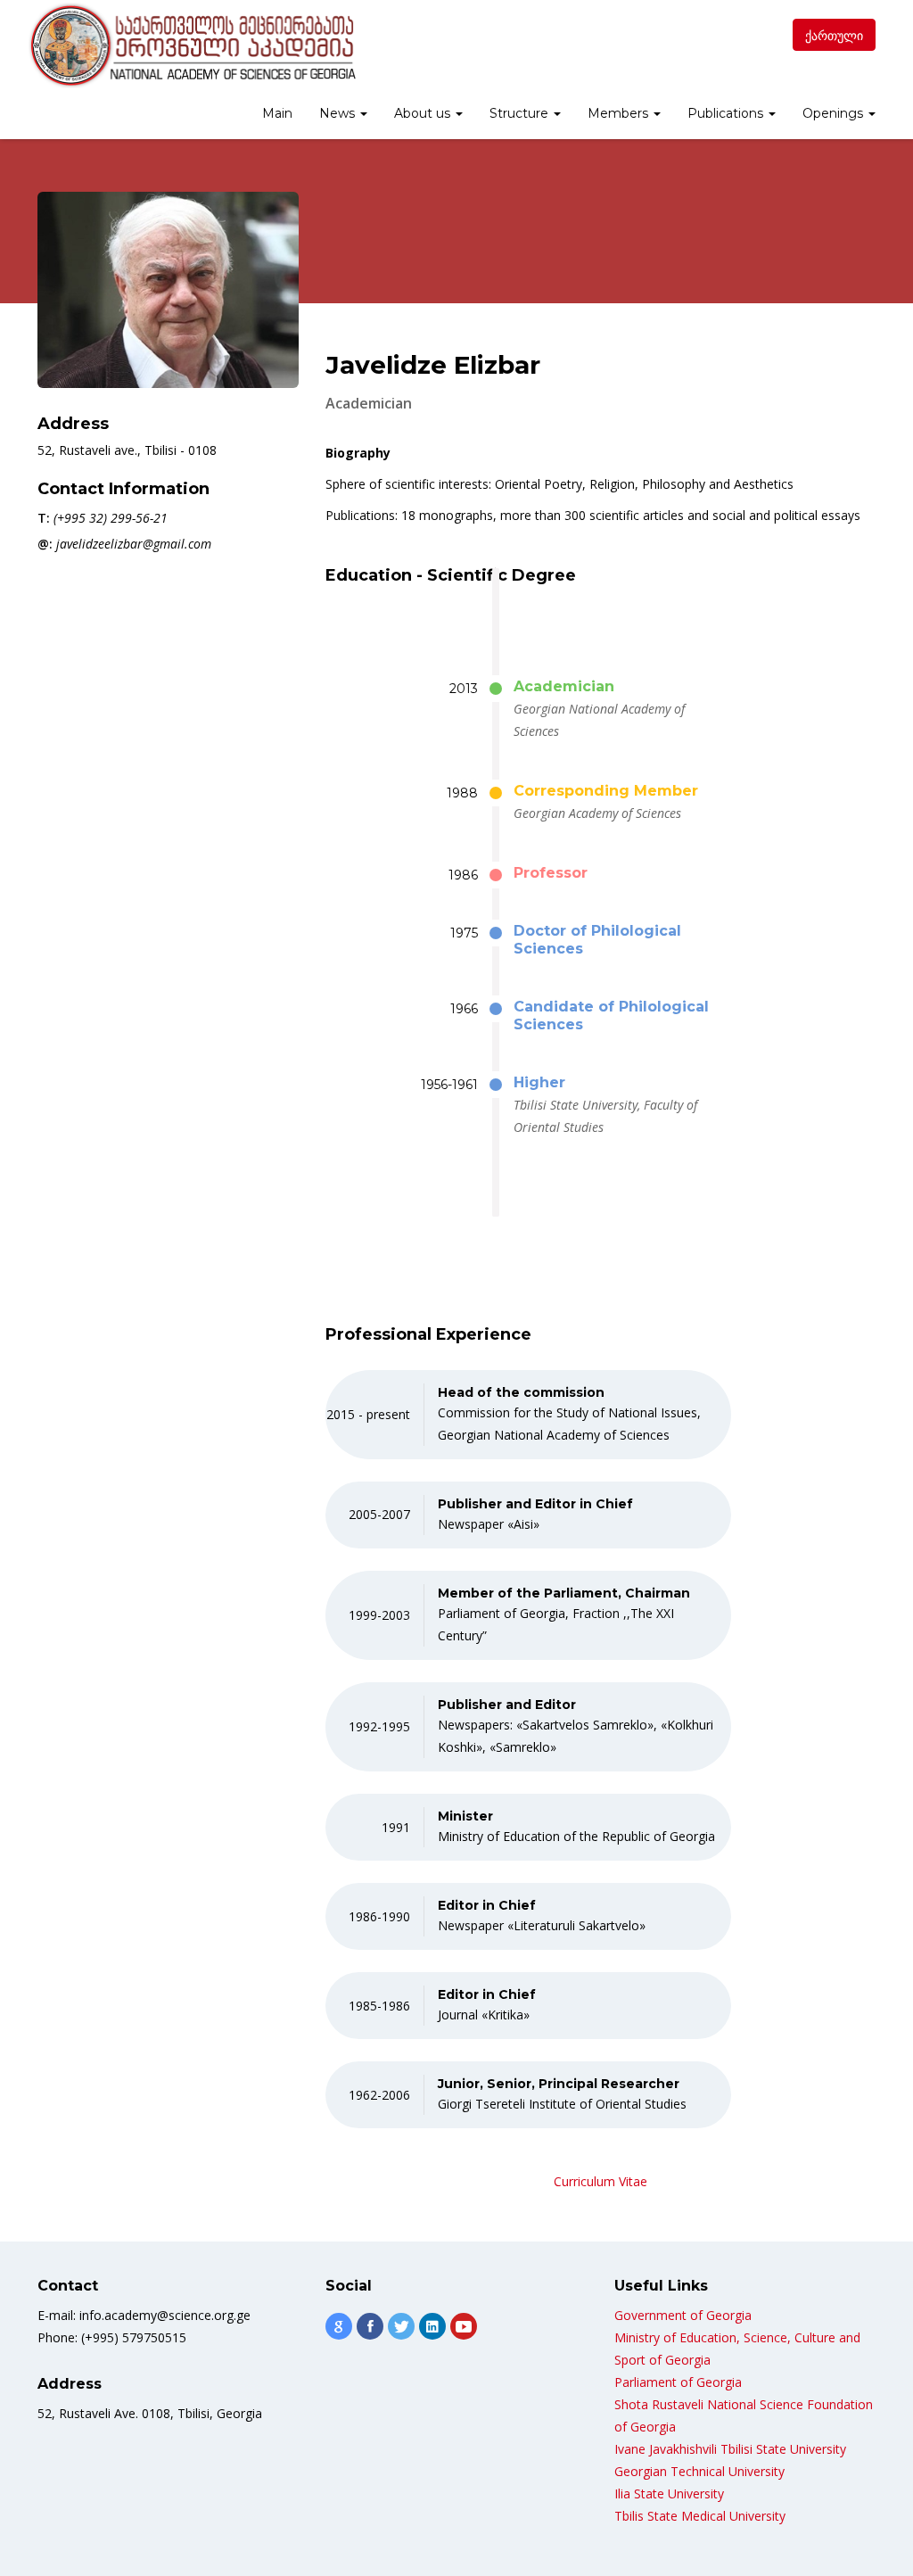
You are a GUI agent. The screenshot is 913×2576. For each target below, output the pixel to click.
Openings (835, 113)
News (339, 113)
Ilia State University (669, 2493)
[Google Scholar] (339, 2326)
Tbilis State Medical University (700, 2516)
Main (277, 113)
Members (620, 113)
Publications (727, 113)
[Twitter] (401, 2326)
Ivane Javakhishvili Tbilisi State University (730, 2449)
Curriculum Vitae (600, 2181)
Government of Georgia (683, 2315)
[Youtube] (464, 2326)
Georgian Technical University (699, 2471)
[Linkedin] (432, 2326)
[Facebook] (370, 2326)
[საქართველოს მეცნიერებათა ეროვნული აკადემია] (191, 45)
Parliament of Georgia (678, 2382)
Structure (521, 113)
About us (424, 113)
